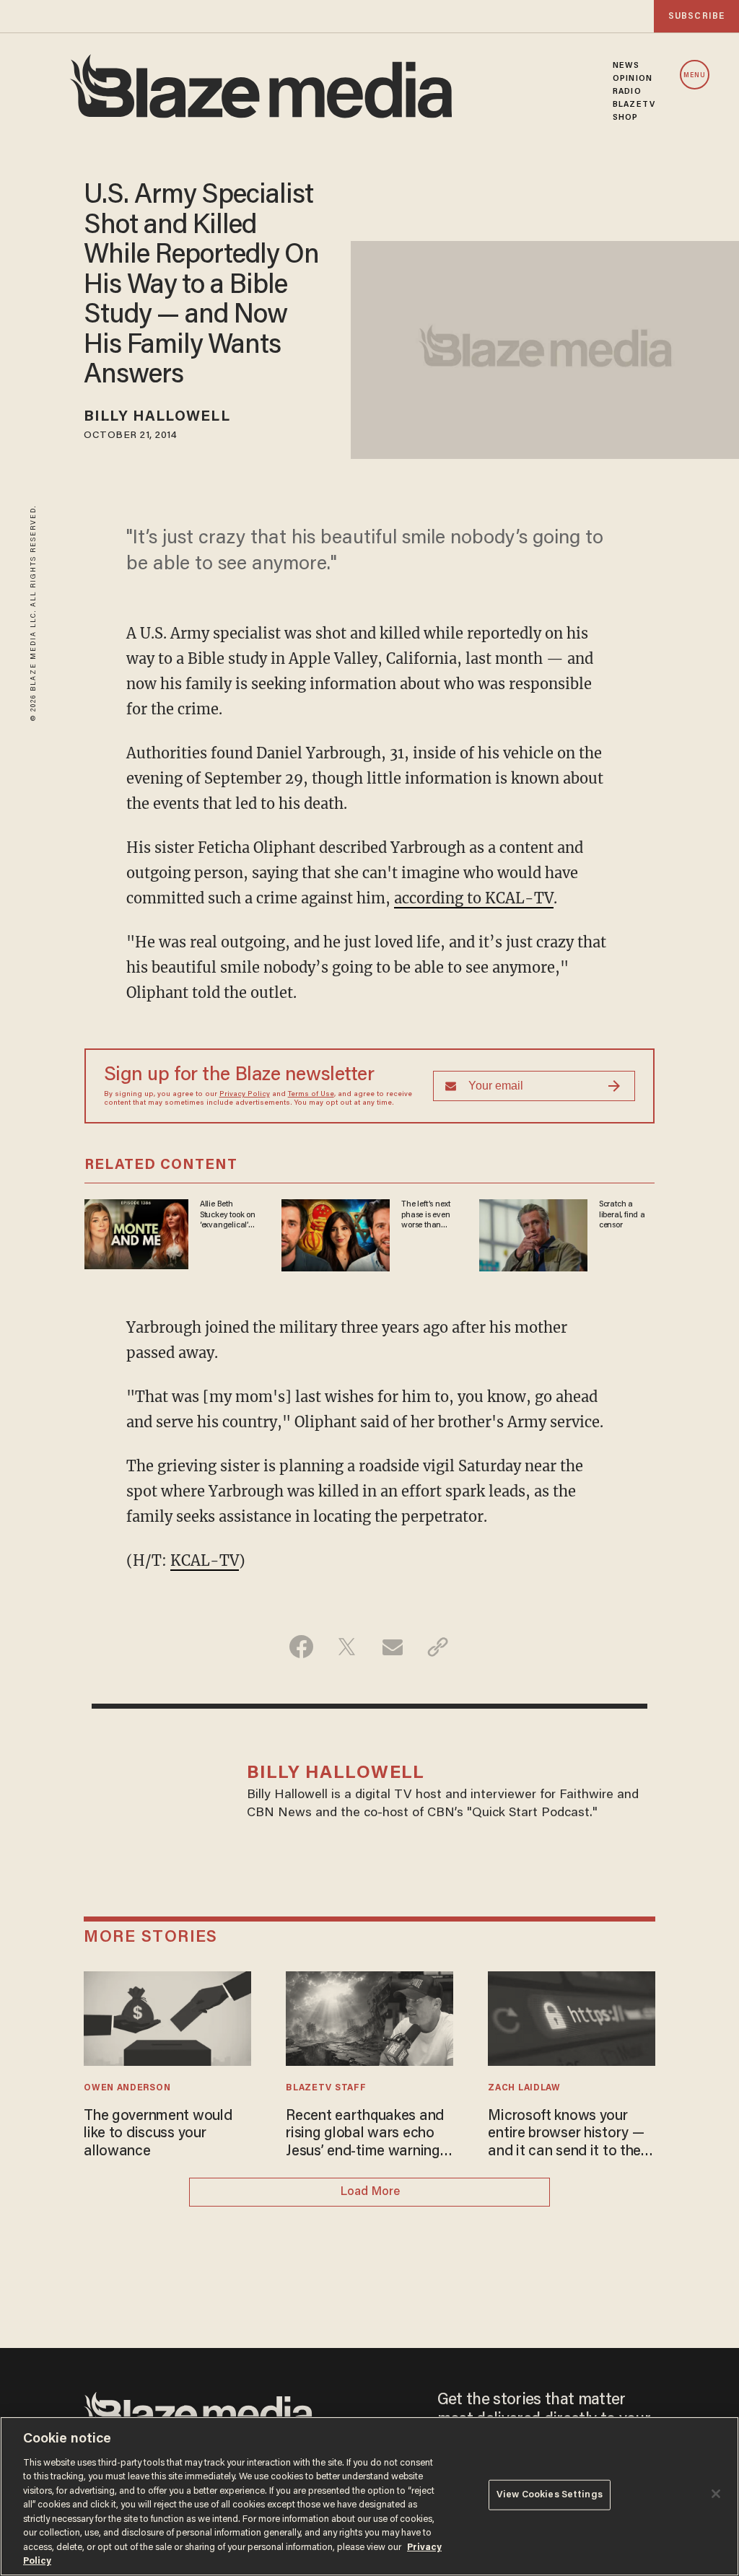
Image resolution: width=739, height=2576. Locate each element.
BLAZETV (634, 105)
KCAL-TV (205, 1560)
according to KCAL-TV (474, 898)
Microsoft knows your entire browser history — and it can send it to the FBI (566, 2135)
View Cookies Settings (550, 2495)
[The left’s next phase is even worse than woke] (336, 1234)
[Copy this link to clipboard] (438, 1647)
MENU (695, 75)
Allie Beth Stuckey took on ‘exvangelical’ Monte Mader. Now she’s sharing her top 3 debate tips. (228, 1215)
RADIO (627, 92)
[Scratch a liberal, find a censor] (533, 1234)
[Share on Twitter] (347, 1647)
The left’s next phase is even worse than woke (426, 1215)
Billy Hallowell (157, 417)
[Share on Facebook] (301, 1647)
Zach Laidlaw (524, 2088)
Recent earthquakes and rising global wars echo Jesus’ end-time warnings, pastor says (368, 2135)
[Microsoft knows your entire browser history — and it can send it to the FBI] (571, 2016)
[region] (369, 2496)
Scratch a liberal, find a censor (622, 1215)
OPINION (633, 79)
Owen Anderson (127, 2088)
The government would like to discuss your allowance (158, 2134)
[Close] (716, 2494)
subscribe (696, 16)
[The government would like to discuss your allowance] (167, 2016)
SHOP (625, 118)
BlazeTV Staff (326, 2088)
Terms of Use (311, 1095)
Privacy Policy (245, 1095)
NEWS (626, 66)
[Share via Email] (392, 1647)
